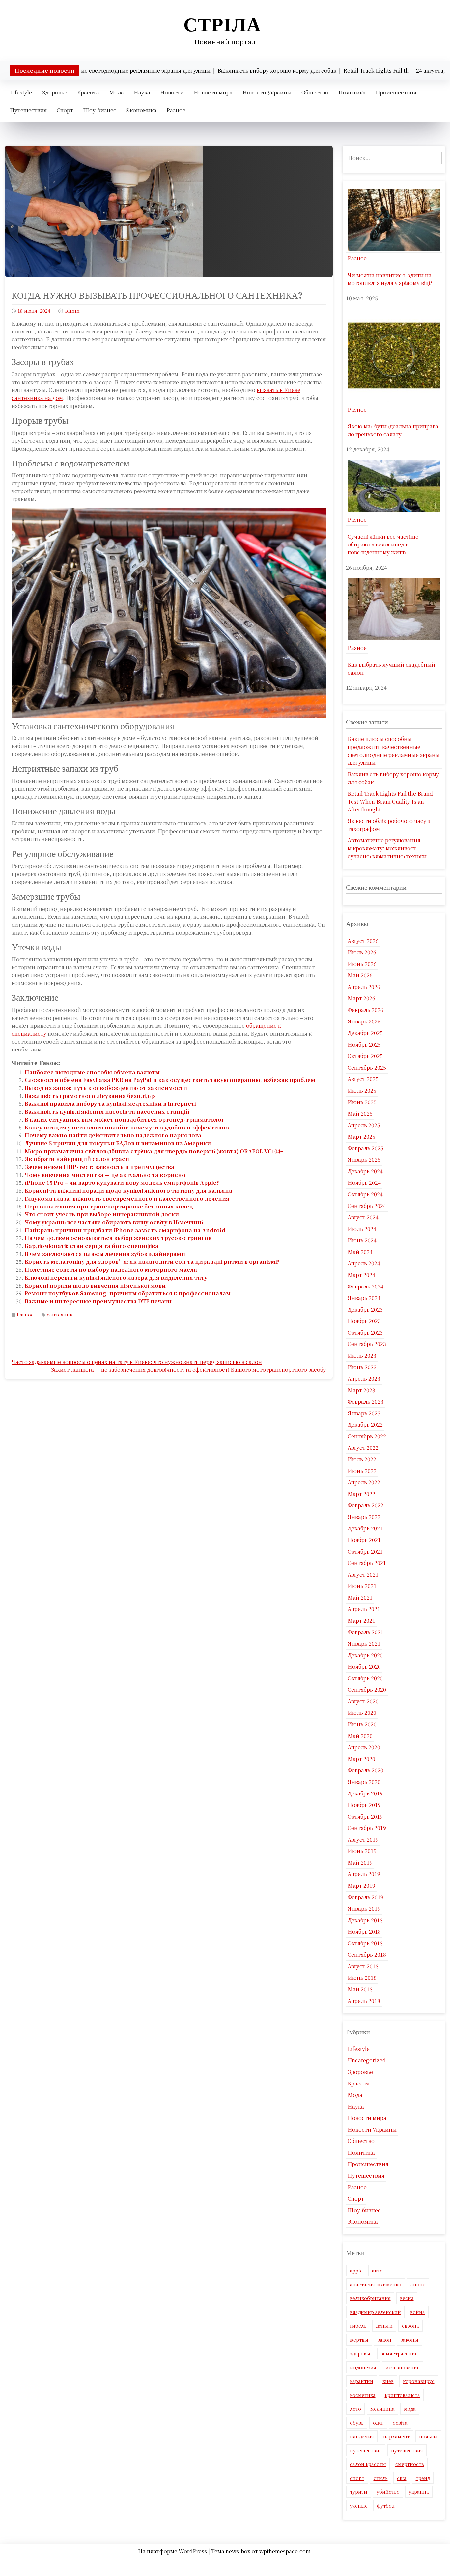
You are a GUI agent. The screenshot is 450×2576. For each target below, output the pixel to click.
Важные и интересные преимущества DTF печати (98, 1301)
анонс (418, 2284)
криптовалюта (402, 2395)
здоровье (361, 2353)
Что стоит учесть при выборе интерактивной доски (102, 1214)
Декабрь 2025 (365, 1033)
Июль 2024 (362, 1229)
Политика (352, 92)
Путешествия (28, 110)
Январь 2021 (364, 1644)
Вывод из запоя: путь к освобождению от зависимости (106, 1088)
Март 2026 (361, 998)
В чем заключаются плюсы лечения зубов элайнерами (105, 1254)
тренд (423, 2478)
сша (402, 2478)
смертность (410, 2464)
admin (72, 311)
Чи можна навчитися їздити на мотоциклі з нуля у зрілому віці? (390, 279)
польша (428, 2436)
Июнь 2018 (362, 1978)
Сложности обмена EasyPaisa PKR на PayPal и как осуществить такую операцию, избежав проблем (170, 1080)
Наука (142, 92)
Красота (88, 92)
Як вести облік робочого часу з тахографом (389, 825)
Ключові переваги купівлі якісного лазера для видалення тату (116, 1277)
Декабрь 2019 (365, 1793)
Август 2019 (363, 1839)
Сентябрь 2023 (367, 1344)
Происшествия (396, 92)
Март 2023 (361, 1390)
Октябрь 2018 (365, 1943)
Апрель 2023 (364, 1379)
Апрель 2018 (364, 2001)
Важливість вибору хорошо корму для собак (393, 778)
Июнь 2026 (362, 964)
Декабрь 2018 (365, 1920)
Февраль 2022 (366, 1505)
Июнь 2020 (362, 1724)
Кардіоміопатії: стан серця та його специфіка (92, 1246)
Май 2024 (360, 1252)
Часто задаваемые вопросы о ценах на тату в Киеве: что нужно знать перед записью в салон (137, 1362)
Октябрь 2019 (365, 1816)
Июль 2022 (362, 1459)
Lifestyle (21, 92)
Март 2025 (361, 1137)
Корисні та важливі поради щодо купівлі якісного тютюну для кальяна (128, 1191)
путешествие (366, 2450)
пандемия (362, 2436)
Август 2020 (363, 1701)
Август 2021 (363, 1574)
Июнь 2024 (362, 1240)
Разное (176, 110)
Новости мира (213, 92)
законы (409, 2340)
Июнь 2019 (362, 1851)
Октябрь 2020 (365, 1678)
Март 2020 (361, 1759)
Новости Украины (267, 92)
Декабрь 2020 (365, 1655)
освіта (400, 2423)
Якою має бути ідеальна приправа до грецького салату (393, 430)
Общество (315, 92)
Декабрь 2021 (365, 1528)
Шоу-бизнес (100, 110)
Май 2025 (360, 1114)
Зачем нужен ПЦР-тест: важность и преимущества (99, 1167)
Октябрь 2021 (365, 1551)
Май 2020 (360, 1736)
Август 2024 (363, 1217)
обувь (357, 2423)
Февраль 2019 (366, 1897)
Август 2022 (363, 1448)
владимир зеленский (375, 2312)
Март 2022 (361, 1494)
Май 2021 (360, 1597)
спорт (357, 2478)
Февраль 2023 (366, 1402)
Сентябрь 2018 (367, 1955)
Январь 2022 (364, 1517)
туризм (359, 2492)
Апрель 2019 (364, 1874)
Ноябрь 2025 (364, 1044)
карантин (362, 2381)
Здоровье (55, 92)
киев (388, 2381)
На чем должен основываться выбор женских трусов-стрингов (118, 1238)
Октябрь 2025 (365, 1056)
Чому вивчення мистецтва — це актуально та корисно (105, 1175)
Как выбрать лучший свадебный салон (391, 668)
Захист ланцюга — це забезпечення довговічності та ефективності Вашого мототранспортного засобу (188, 1370)
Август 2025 (363, 1079)
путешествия (407, 2450)
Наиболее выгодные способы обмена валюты (92, 1072)
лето (355, 2409)
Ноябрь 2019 (364, 1805)
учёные (359, 2506)
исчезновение (403, 2367)
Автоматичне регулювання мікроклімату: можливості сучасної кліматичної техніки (387, 848)
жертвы (359, 2340)
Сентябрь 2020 (367, 1690)
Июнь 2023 (362, 1367)
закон (384, 2340)
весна (407, 2298)
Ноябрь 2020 (364, 1667)
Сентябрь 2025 (367, 1067)
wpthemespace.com (285, 2551)
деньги (384, 2326)
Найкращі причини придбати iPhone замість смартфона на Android (125, 1230)
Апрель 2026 (364, 987)
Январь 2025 (364, 1160)
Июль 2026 (362, 952)
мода (410, 2409)
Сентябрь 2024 (367, 1206)
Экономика (141, 110)
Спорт (65, 110)
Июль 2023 (362, 1355)
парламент (396, 2436)
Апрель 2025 (364, 1125)
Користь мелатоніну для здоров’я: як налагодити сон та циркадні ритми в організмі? (152, 1262)
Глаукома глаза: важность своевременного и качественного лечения (127, 1198)
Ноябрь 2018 (364, 1932)
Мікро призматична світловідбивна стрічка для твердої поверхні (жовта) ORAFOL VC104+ (154, 1151)
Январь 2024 (364, 1298)
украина (419, 2492)
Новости (172, 92)
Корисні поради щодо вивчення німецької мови (95, 1285)
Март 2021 (361, 1620)
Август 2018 (363, 1966)
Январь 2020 (364, 1782)
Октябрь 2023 (365, 1332)
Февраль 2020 (366, 1770)
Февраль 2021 (366, 1632)
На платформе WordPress (173, 2551)
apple (356, 2271)
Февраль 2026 (366, 1010)
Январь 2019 (364, 1909)
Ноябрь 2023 (364, 1321)
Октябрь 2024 (365, 1194)
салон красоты (368, 2464)
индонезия (363, 2367)
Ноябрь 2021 (364, 1540)
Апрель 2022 (364, 1482)
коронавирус (419, 2381)
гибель (358, 2326)
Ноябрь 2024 (364, 1183)
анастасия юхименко (376, 2284)
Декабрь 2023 (365, 1309)
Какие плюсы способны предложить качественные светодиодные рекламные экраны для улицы (394, 751)
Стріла (222, 25)
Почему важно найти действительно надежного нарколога (113, 1135)
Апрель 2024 (364, 1263)
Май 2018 (360, 1989)
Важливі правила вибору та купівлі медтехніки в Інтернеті (110, 1104)
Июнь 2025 (362, 1102)
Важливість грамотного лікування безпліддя (90, 1096)
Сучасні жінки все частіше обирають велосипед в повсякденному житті (383, 544)
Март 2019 (361, 1886)
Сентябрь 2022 (367, 1436)
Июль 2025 (362, 1090)
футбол (386, 2506)
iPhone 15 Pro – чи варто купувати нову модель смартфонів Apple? (122, 1183)
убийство (388, 2492)
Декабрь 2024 (365, 1171)
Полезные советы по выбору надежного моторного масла (111, 1270)
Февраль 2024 (366, 1286)
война (418, 2312)
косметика (363, 2395)
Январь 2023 (364, 1413)
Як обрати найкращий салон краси (77, 1159)
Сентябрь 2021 (367, 1563)
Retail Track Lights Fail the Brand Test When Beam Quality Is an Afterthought (390, 801)
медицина (382, 2409)
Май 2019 (360, 1862)
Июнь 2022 (362, 1471)
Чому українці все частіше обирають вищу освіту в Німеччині (114, 1222)
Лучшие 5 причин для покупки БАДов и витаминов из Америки (118, 1143)
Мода (116, 92)
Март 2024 (361, 1275)
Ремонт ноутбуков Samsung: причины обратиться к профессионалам (128, 1293)
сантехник (60, 1315)
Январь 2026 (364, 1021)
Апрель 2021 (364, 1609)
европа (410, 2326)
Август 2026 (363, 941)
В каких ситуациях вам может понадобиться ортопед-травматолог (125, 1119)
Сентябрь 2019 (367, 1828)
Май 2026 (360, 975)
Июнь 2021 (362, 1586)
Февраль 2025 (366, 1148)
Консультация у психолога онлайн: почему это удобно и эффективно (127, 1127)
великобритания (370, 2298)
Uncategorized (367, 2060)
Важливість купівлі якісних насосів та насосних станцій (107, 1112)
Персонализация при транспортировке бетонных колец (109, 1206)
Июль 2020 (362, 1713)
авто (377, 2271)
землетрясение (399, 2353)
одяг (378, 2423)
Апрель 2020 (364, 1747)
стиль (381, 2478)
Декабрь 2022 (365, 1425)
